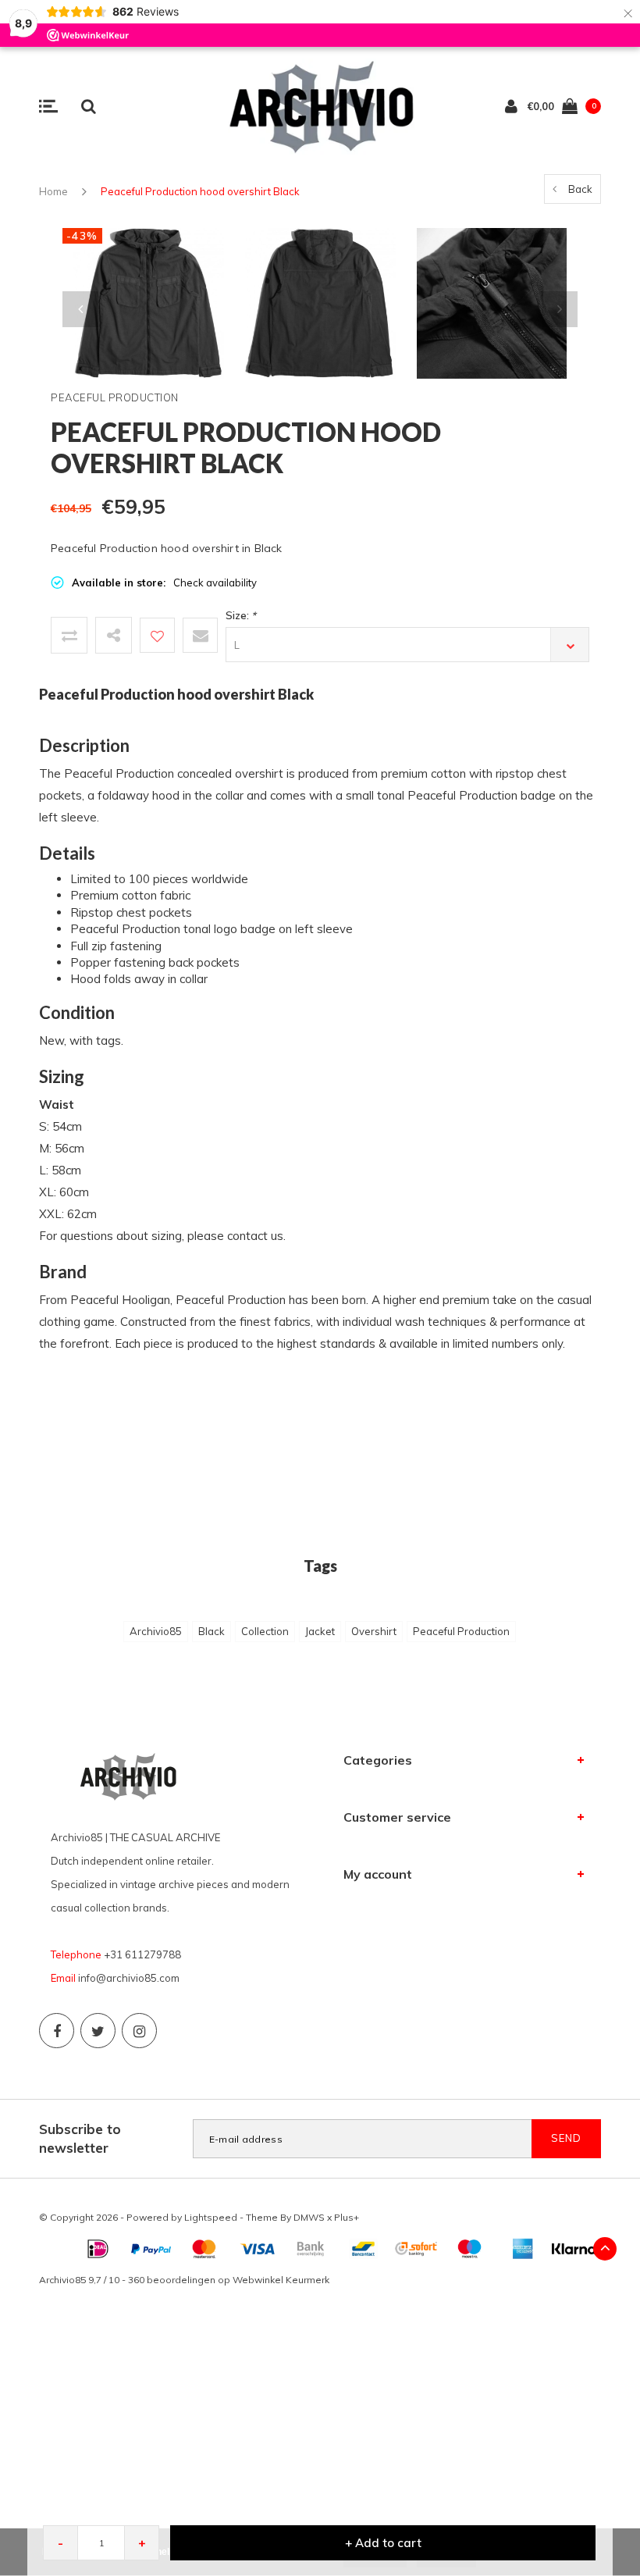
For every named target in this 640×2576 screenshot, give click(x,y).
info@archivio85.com (129, 1978)
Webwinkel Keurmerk (281, 2280)
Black (212, 1631)
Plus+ (347, 2217)
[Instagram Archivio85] (139, 2031)
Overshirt (374, 1631)
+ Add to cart (383, 2543)
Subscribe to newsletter (80, 2138)
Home (53, 191)
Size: (241, 615)
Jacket (320, 1631)
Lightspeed (211, 2217)
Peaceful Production (461, 1631)
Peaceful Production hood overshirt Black (200, 191)
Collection (265, 1631)
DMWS (309, 2217)
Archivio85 (156, 1631)
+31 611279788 (142, 1954)
